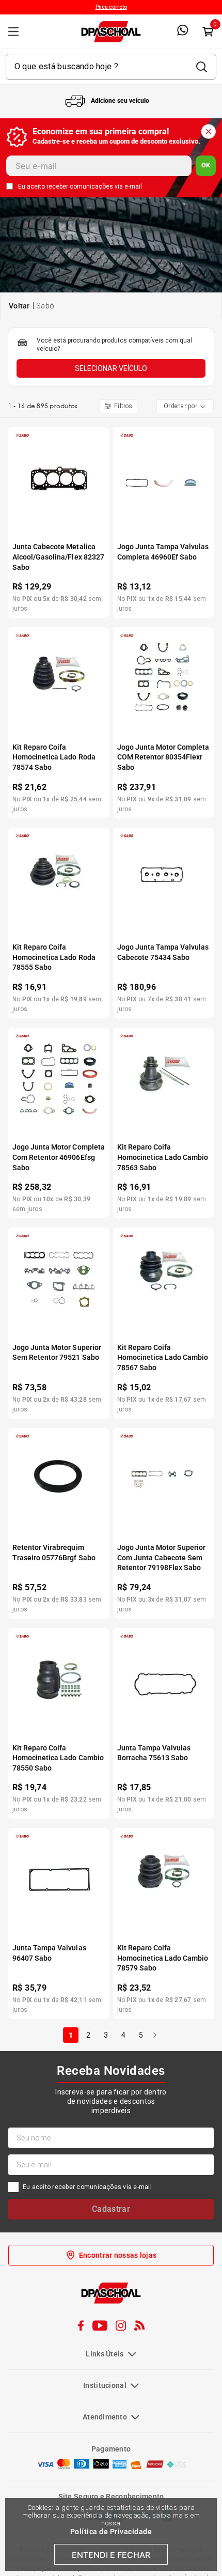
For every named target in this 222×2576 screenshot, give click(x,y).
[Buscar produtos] (201, 67)
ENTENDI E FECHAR (111, 2555)
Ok (206, 165)
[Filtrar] (118, 406)
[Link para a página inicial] (19, 306)
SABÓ (45, 306)
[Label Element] (111, 67)
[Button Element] (208, 32)
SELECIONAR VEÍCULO (111, 368)
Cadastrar (111, 2209)
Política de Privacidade (111, 2532)
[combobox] (111, 67)
